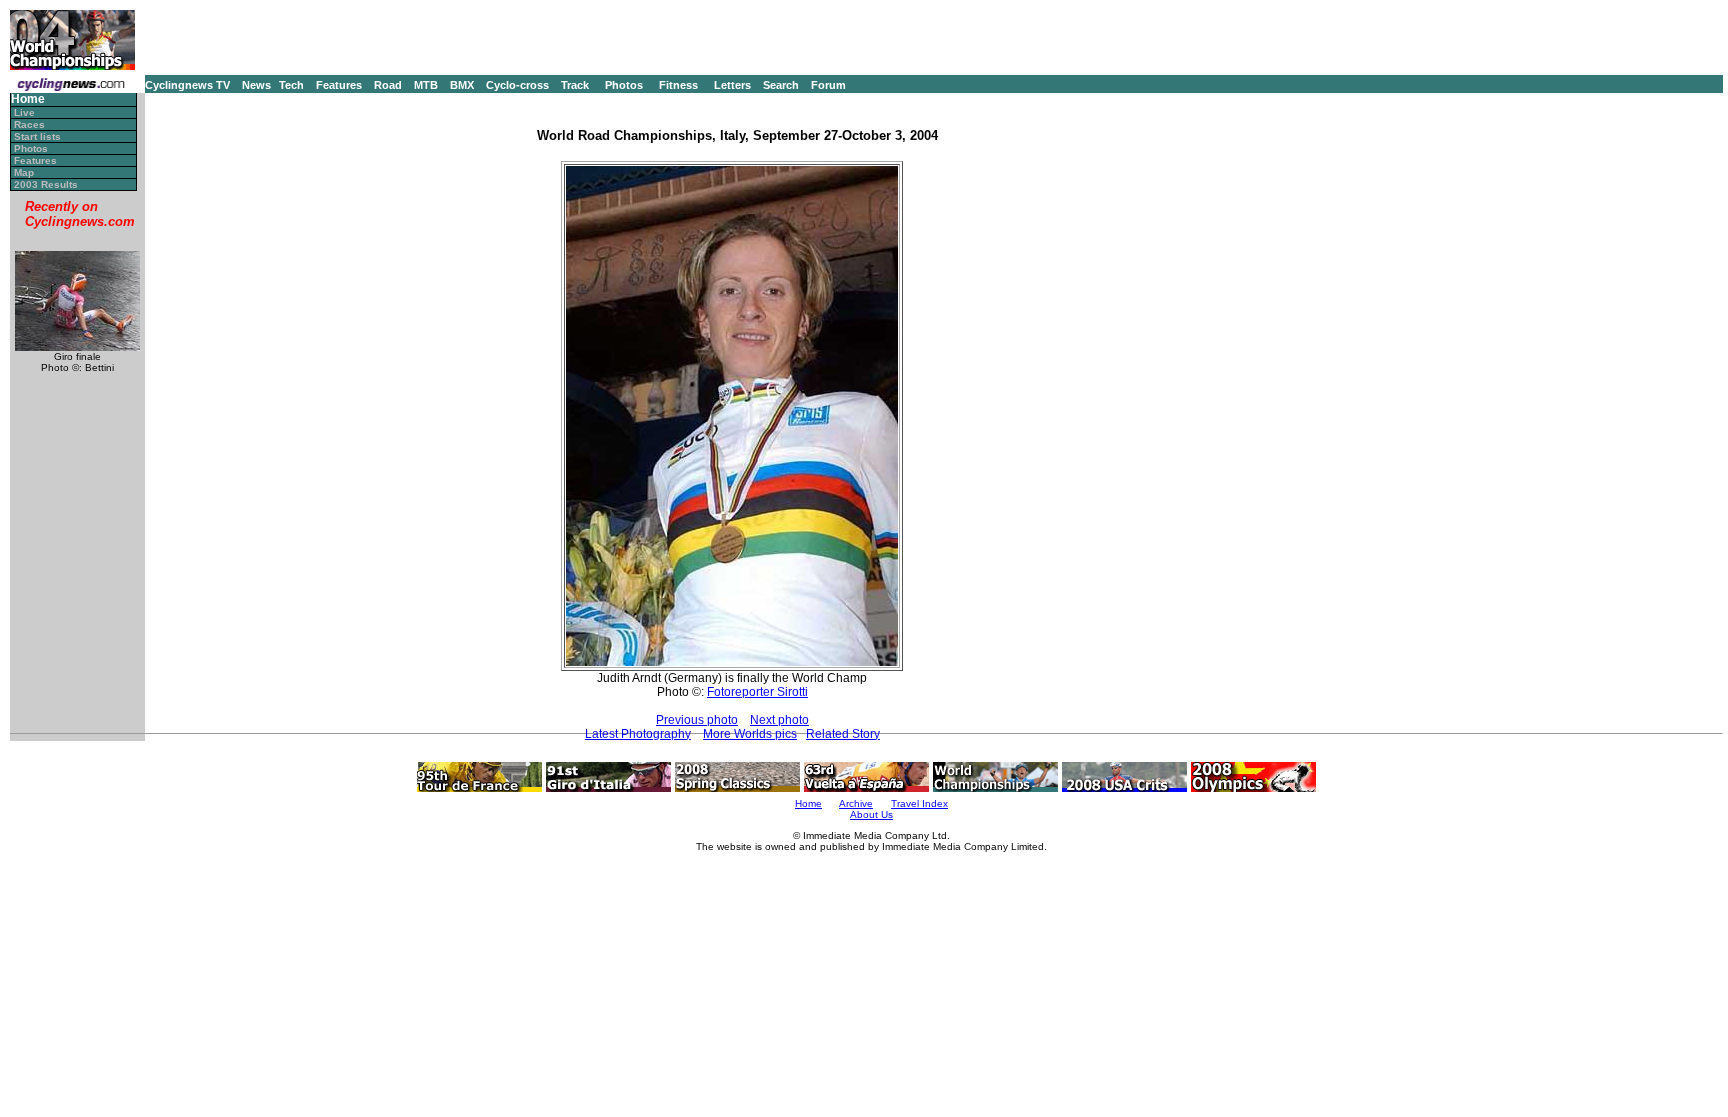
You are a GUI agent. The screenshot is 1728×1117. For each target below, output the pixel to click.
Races (29, 124)
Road (388, 85)
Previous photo (697, 720)
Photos (624, 85)
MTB (426, 85)
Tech (291, 85)
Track (575, 85)
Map (24, 172)
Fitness (678, 85)
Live (24, 112)
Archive (856, 803)
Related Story (843, 734)
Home (28, 99)
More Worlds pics (750, 734)
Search (781, 85)
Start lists (37, 136)
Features (339, 85)
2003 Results (46, 184)
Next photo (779, 720)
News (256, 85)
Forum (828, 85)
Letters (732, 85)
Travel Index (919, 803)
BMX (462, 85)
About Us (871, 814)
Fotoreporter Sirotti (757, 692)
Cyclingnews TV (187, 85)
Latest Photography (638, 734)
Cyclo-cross (517, 85)
